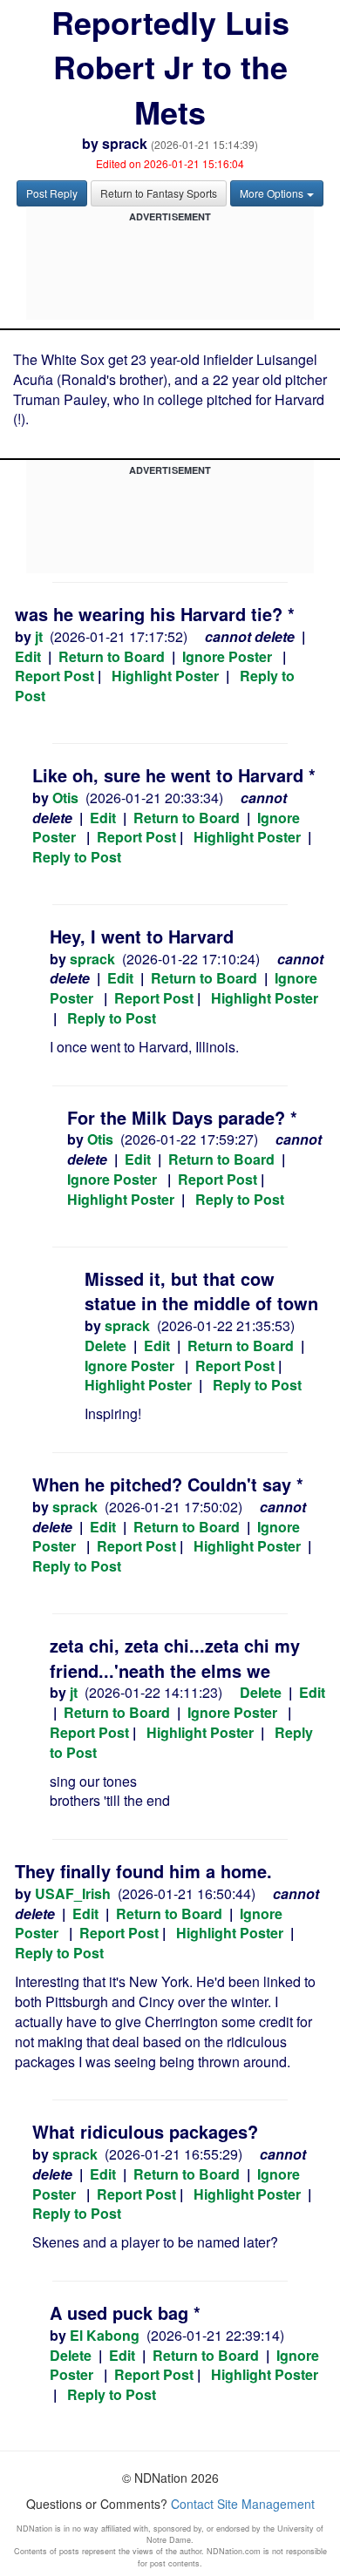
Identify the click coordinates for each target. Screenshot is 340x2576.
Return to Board (112, 656)
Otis (65, 798)
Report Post (54, 676)
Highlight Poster (165, 676)
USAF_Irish (73, 1893)
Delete (105, 1345)
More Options (272, 193)
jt (39, 636)
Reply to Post (77, 857)
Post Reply (52, 193)
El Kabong (105, 2335)
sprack (125, 143)
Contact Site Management (243, 2504)
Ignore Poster (227, 656)
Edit (28, 656)
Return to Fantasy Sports (159, 193)
